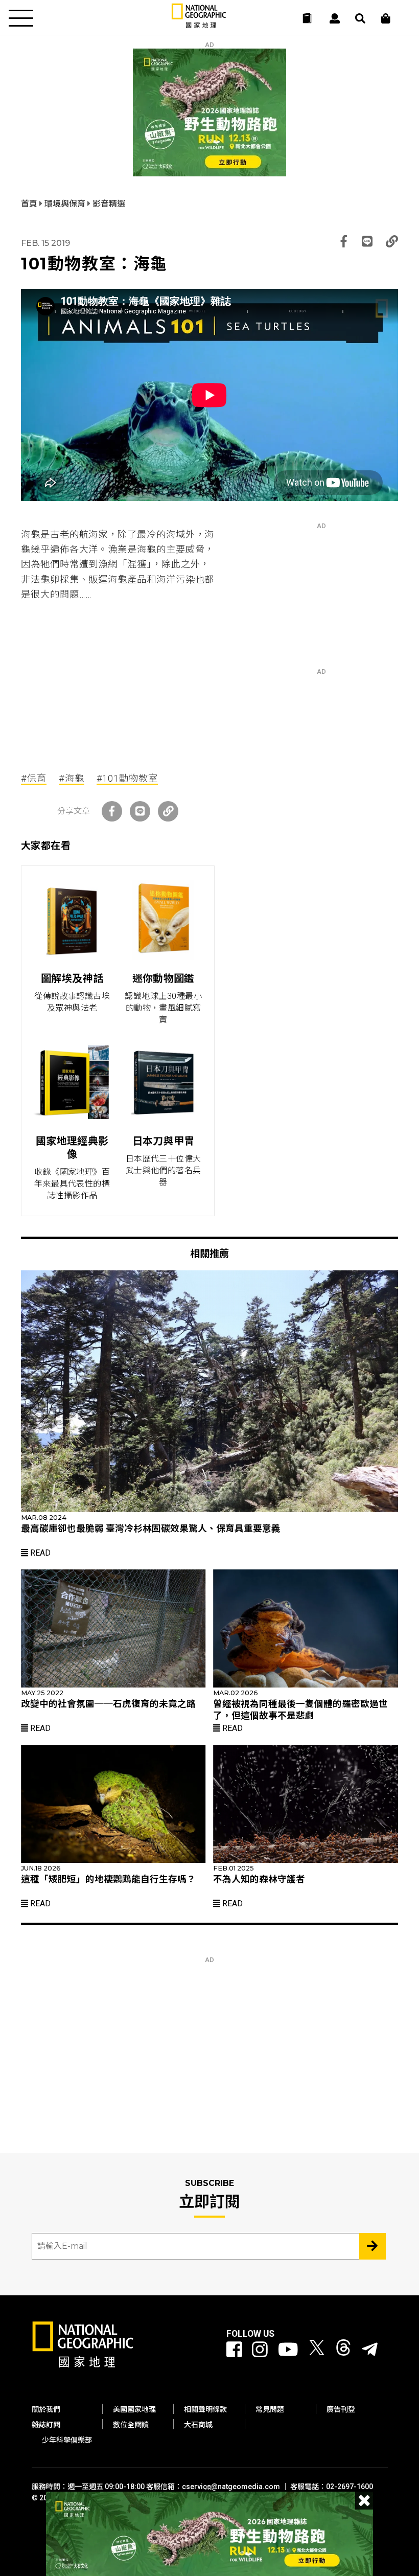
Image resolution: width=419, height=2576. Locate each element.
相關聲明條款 (205, 2409)
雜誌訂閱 (46, 2425)
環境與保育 (66, 204)
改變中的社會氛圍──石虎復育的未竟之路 (108, 1704)
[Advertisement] (118, 681)
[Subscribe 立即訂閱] (373, 2246)
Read (39, 1553)
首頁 (30, 204)
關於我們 (46, 2409)
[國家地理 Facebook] (234, 2350)
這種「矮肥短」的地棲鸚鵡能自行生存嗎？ (108, 1879)
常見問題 (270, 2409)
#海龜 (72, 778)
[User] (335, 18)
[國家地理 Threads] (343, 2350)
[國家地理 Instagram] (260, 2350)
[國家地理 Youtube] (288, 2350)
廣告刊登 (341, 2409)
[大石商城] (386, 18)
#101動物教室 (127, 778)
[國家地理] (199, 26)
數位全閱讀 (131, 2425)
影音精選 (109, 204)
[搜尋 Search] (360, 18)
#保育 (34, 778)
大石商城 (198, 2425)
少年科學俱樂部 (67, 2440)
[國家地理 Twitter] (317, 2350)
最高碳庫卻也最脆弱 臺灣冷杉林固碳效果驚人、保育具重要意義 (151, 1529)
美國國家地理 (134, 2409)
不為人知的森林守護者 (259, 1879)
